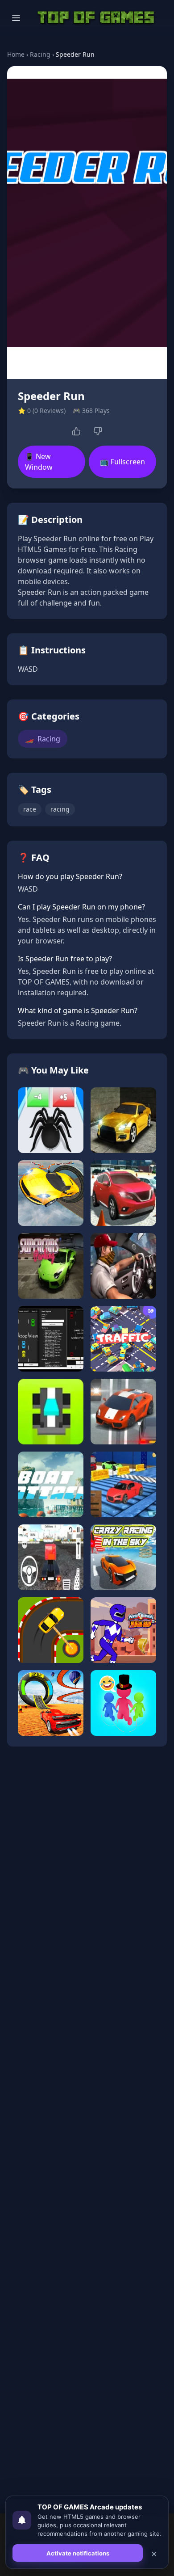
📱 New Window (39, 462)
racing (60, 809)
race (30, 809)
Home (16, 54)
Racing (40, 54)
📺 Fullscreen (122, 462)
